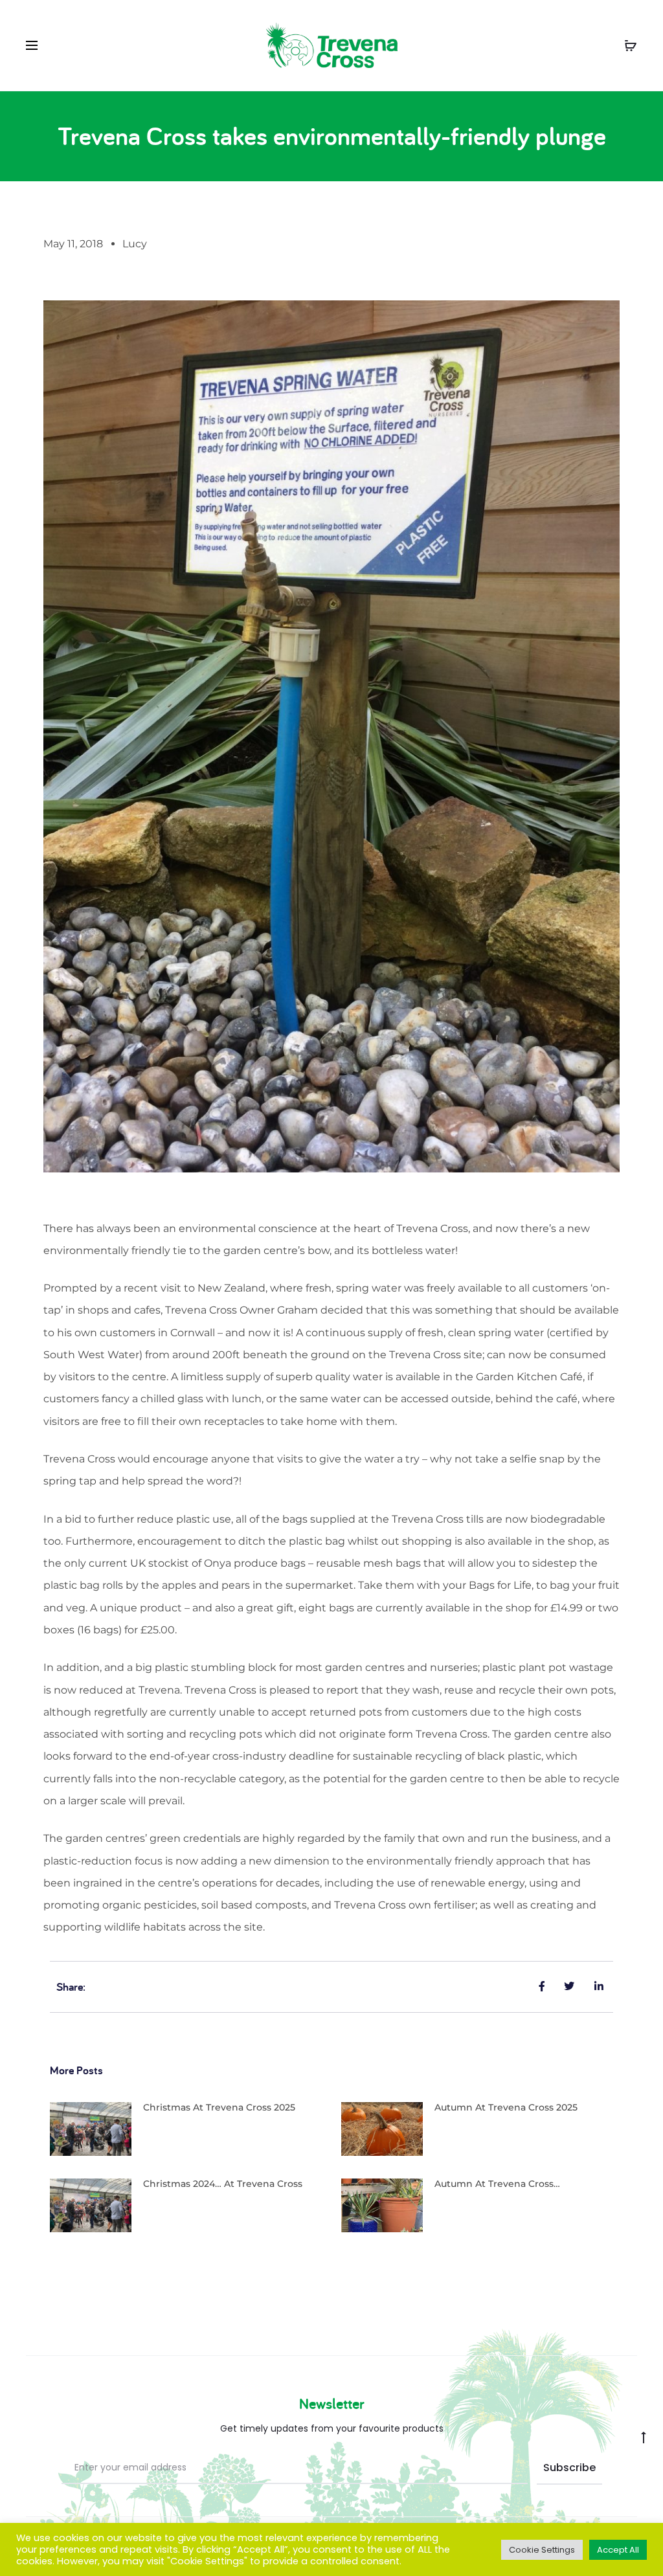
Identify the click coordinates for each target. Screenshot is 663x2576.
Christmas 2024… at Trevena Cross (223, 2184)
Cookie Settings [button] (542, 2550)
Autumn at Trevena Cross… (497, 2184)
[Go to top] (644, 2437)
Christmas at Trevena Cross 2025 (219, 2107)
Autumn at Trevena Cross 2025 (506, 2107)
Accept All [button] (618, 2550)
